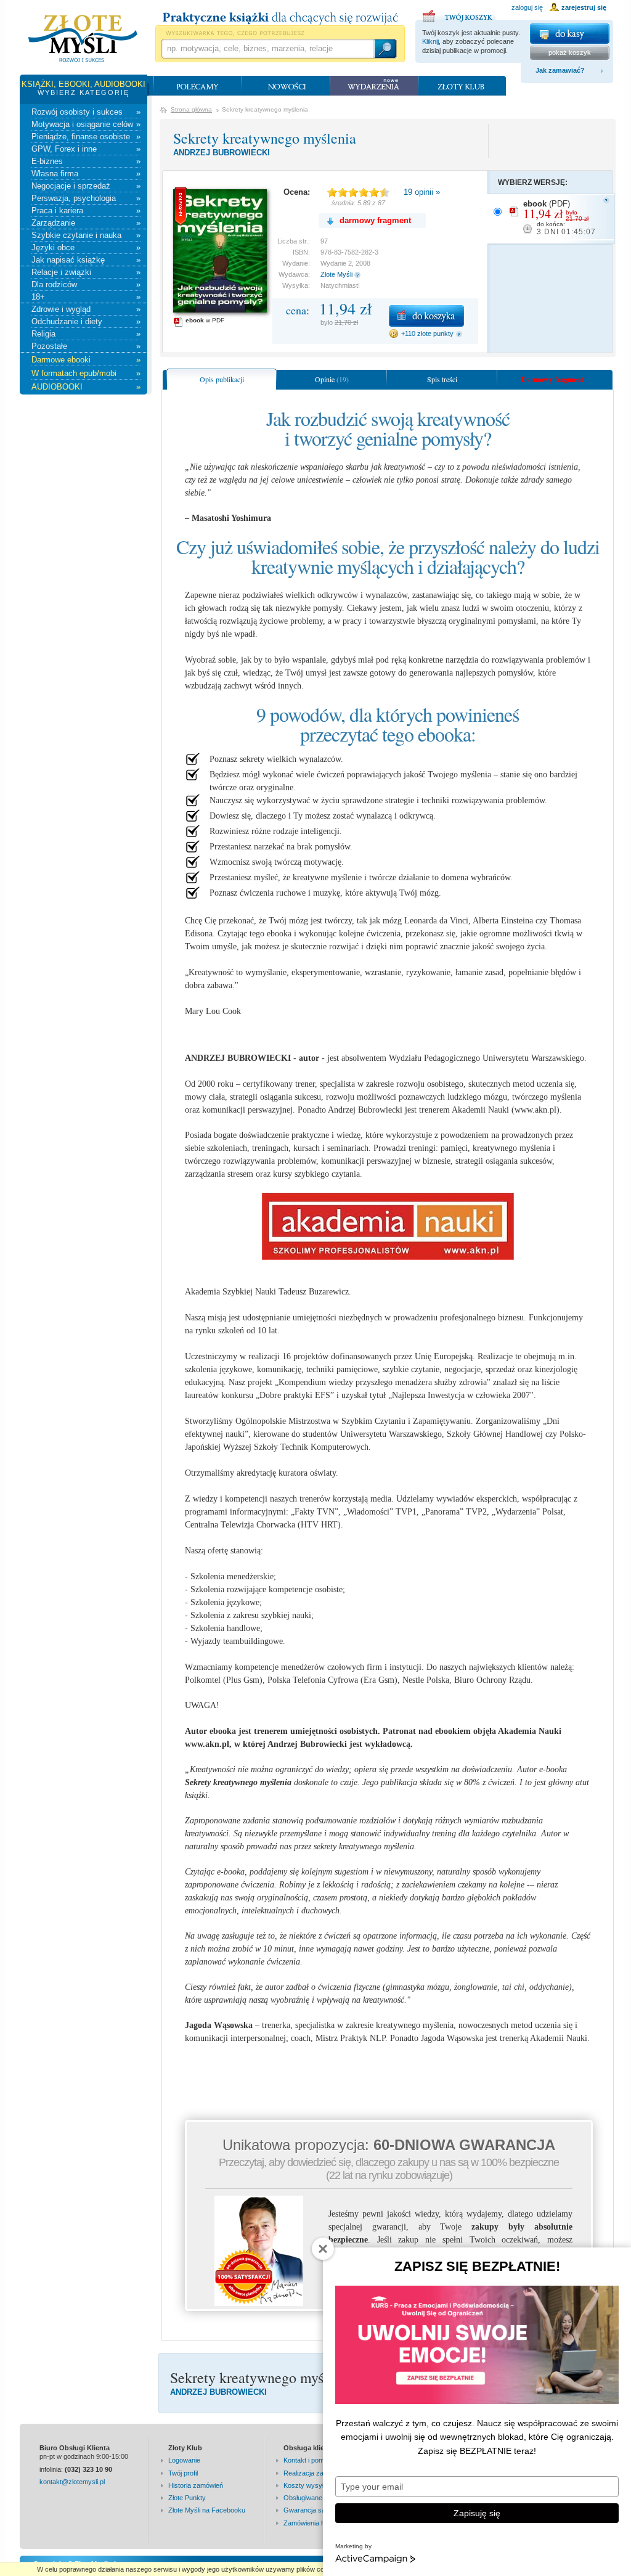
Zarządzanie (86, 223)
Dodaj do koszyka (426, 316)
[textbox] (267, 49)
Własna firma (86, 174)
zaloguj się (527, 7)
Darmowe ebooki (86, 360)
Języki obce (86, 247)
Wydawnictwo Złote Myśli (83, 39)
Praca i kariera (86, 211)
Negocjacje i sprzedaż (86, 186)
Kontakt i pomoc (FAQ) (318, 2460)
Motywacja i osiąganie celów (86, 124)
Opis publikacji (222, 379)
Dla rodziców (86, 284)
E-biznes (86, 161)
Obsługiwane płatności (317, 2498)
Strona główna (191, 109)
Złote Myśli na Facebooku (207, 2510)
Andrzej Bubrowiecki (222, 153)
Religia (86, 334)
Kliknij (430, 41)
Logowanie (184, 2460)
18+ (86, 297)
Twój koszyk (459, 14)
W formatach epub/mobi (86, 373)
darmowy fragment (375, 220)
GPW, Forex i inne (86, 149)
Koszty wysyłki (306, 2485)
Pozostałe (86, 346)
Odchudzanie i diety (86, 321)
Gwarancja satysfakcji (317, 2510)
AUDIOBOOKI (86, 387)
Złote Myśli (336, 274)
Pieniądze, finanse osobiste (86, 137)
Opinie (332, 379)
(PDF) (560, 218)
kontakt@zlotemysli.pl (72, 2482)
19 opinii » (422, 192)
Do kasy (570, 34)
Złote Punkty (187, 2498)
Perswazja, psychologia (86, 198)
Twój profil (183, 2473)
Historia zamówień (196, 2485)
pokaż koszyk (570, 52)
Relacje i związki (86, 272)
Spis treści (442, 379)
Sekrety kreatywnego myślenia (265, 138)
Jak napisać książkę (86, 260)
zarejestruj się (584, 7)
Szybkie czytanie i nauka (86, 235)
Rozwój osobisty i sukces (86, 112)
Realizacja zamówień (315, 2473)
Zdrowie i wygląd (86, 309)
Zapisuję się (477, 2513)
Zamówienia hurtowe (314, 2523)
